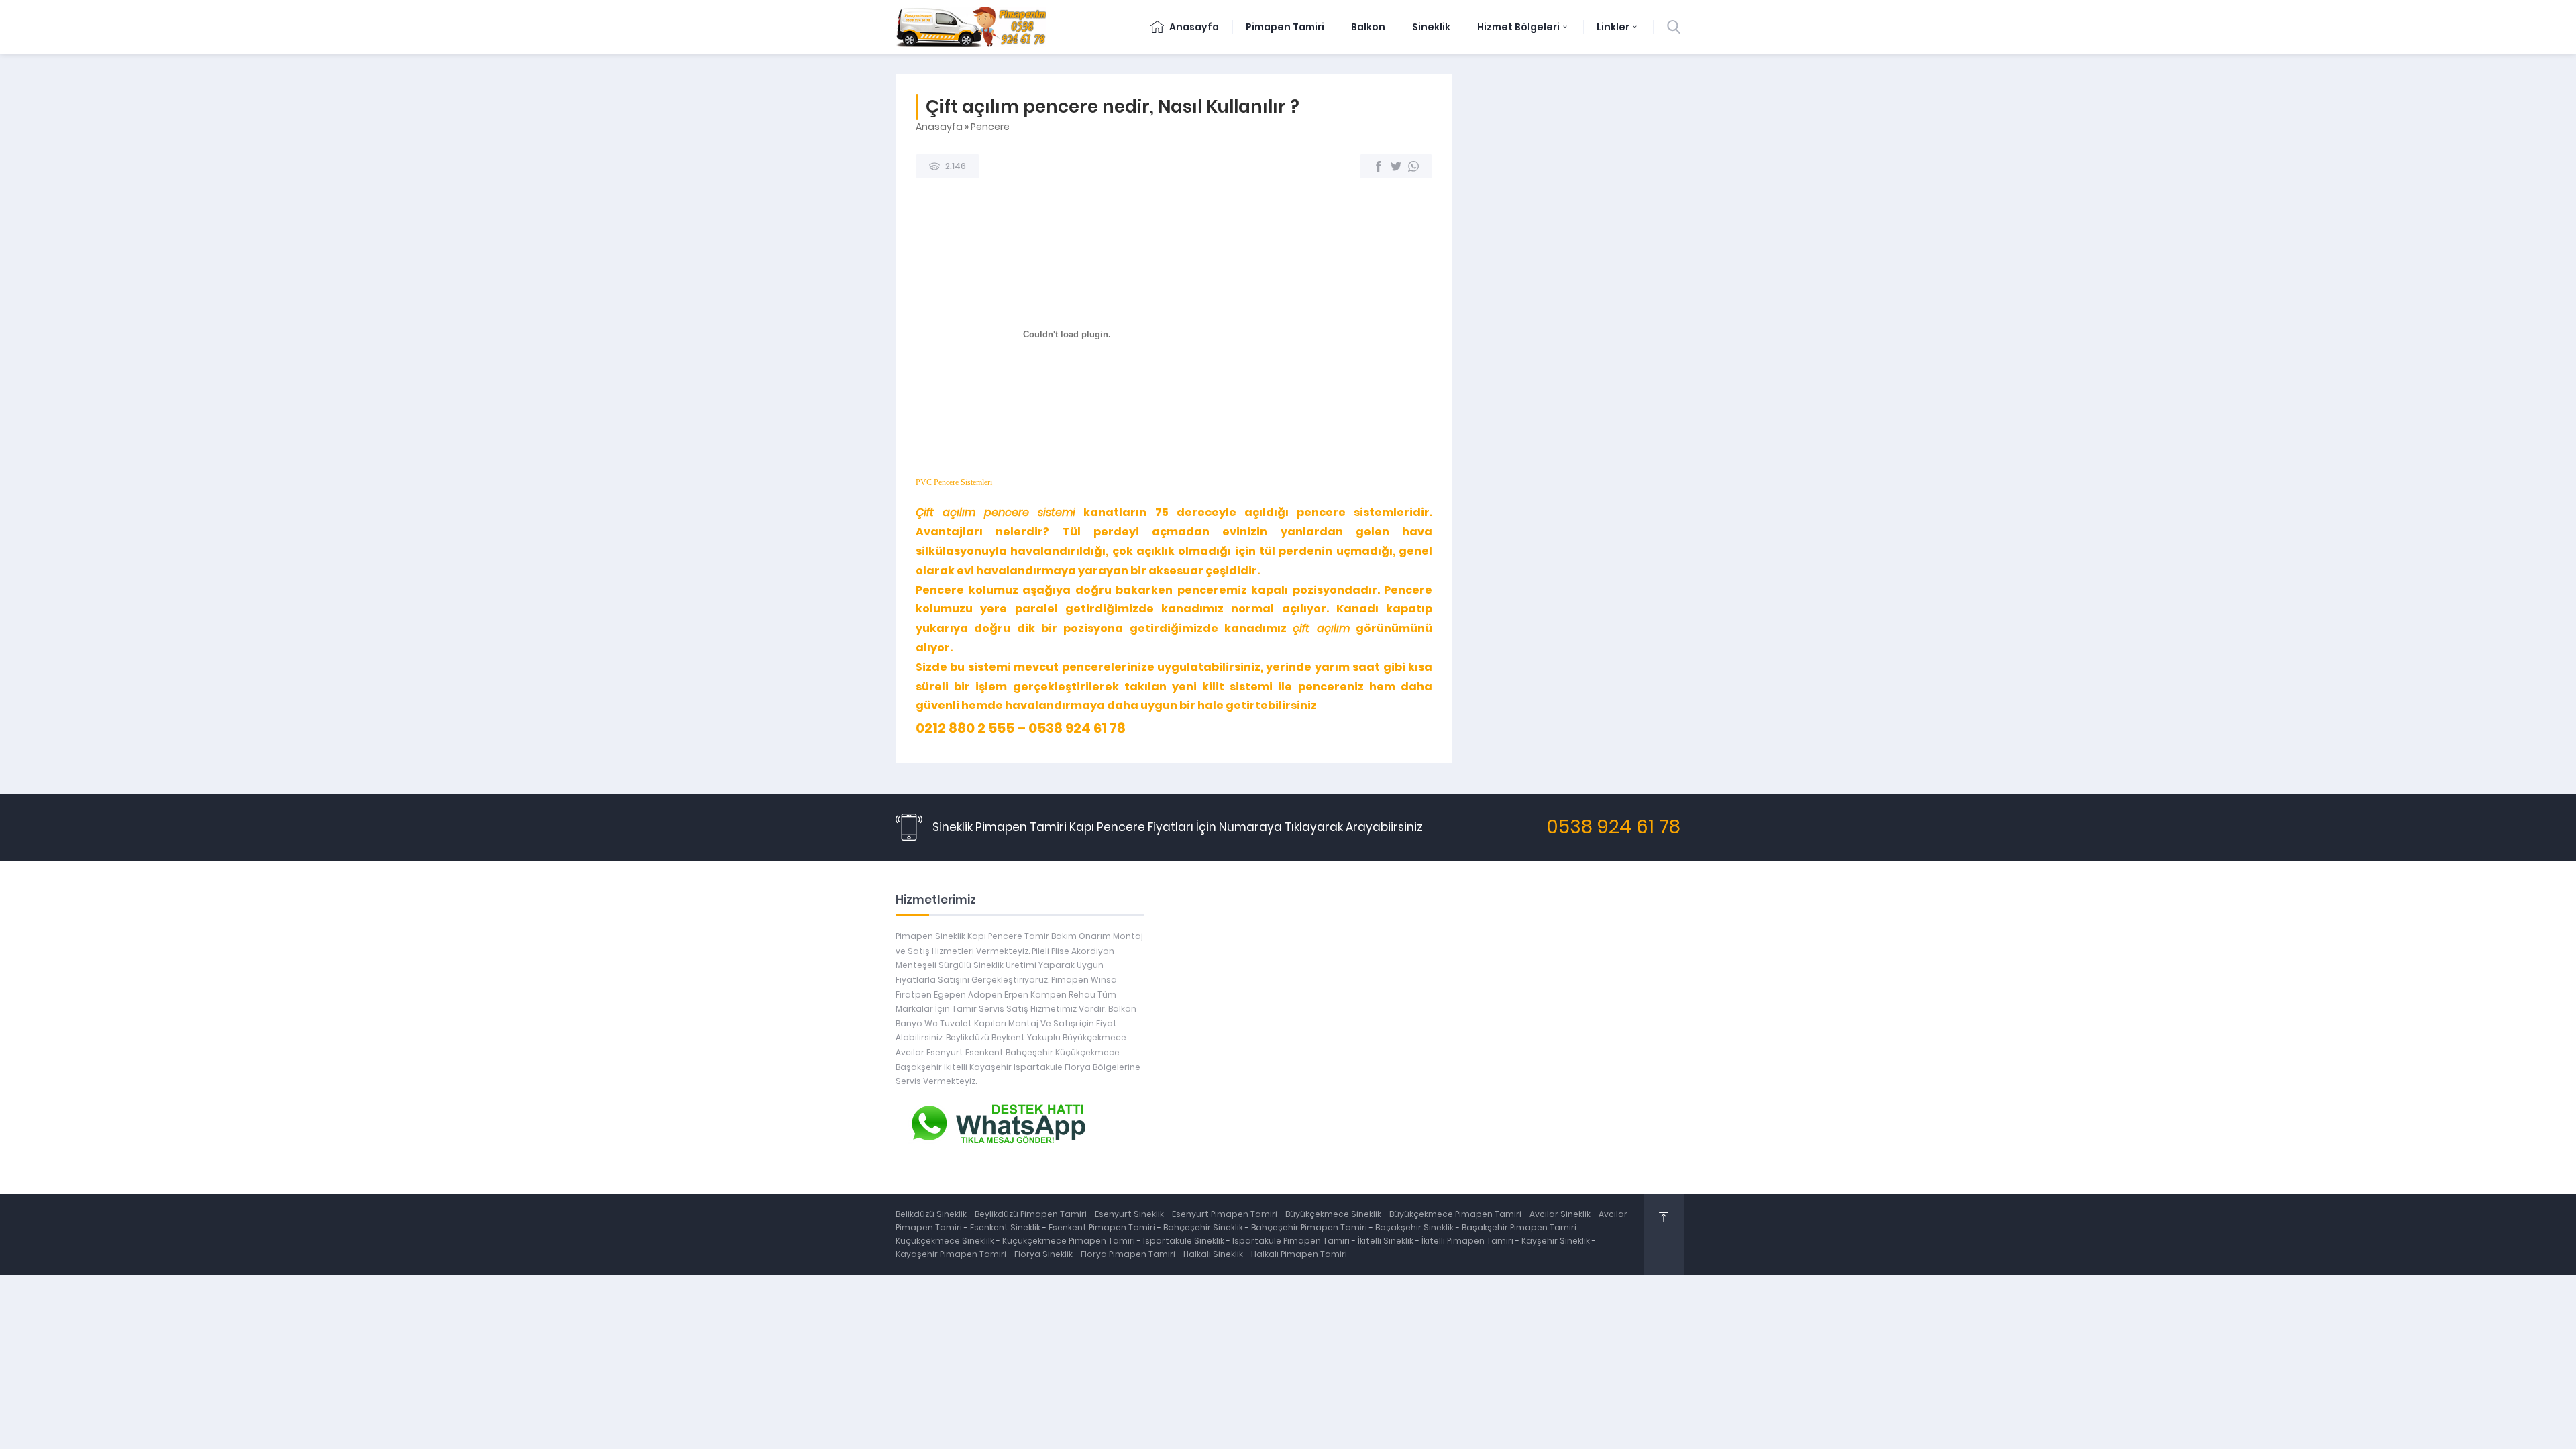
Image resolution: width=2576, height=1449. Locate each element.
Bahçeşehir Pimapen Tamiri (1310, 1227)
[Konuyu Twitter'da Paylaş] (1396, 166)
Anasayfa (1193, 27)
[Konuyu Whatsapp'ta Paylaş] (1413, 166)
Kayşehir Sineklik (1557, 1241)
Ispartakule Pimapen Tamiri (1291, 1241)
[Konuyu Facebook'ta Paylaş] (1379, 166)
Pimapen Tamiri (1285, 27)
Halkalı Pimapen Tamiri (1299, 1254)
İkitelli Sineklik (1387, 1241)
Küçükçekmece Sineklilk (946, 1241)
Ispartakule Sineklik (1185, 1241)
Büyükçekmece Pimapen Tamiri (1456, 1214)
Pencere (990, 127)
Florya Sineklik (1044, 1254)
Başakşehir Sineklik (1415, 1227)
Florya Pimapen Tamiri (1129, 1254)
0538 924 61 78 (1613, 827)
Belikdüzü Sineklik (932, 1214)
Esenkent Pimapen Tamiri (1103, 1227)
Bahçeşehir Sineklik (1203, 1227)
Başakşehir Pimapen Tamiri (1519, 1227)
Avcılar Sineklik (1560, 1214)
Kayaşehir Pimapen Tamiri (952, 1254)
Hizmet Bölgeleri (1518, 27)
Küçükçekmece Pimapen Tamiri (1069, 1241)
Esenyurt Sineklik (1130, 1214)
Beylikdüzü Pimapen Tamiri (1032, 1214)
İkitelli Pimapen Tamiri (1468, 1241)
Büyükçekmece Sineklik (1334, 1214)
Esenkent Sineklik (1006, 1227)
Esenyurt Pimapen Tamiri (1226, 1214)
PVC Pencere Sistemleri (954, 482)
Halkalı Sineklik (1214, 1254)
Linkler (1613, 27)
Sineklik (1431, 27)
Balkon (1368, 27)
